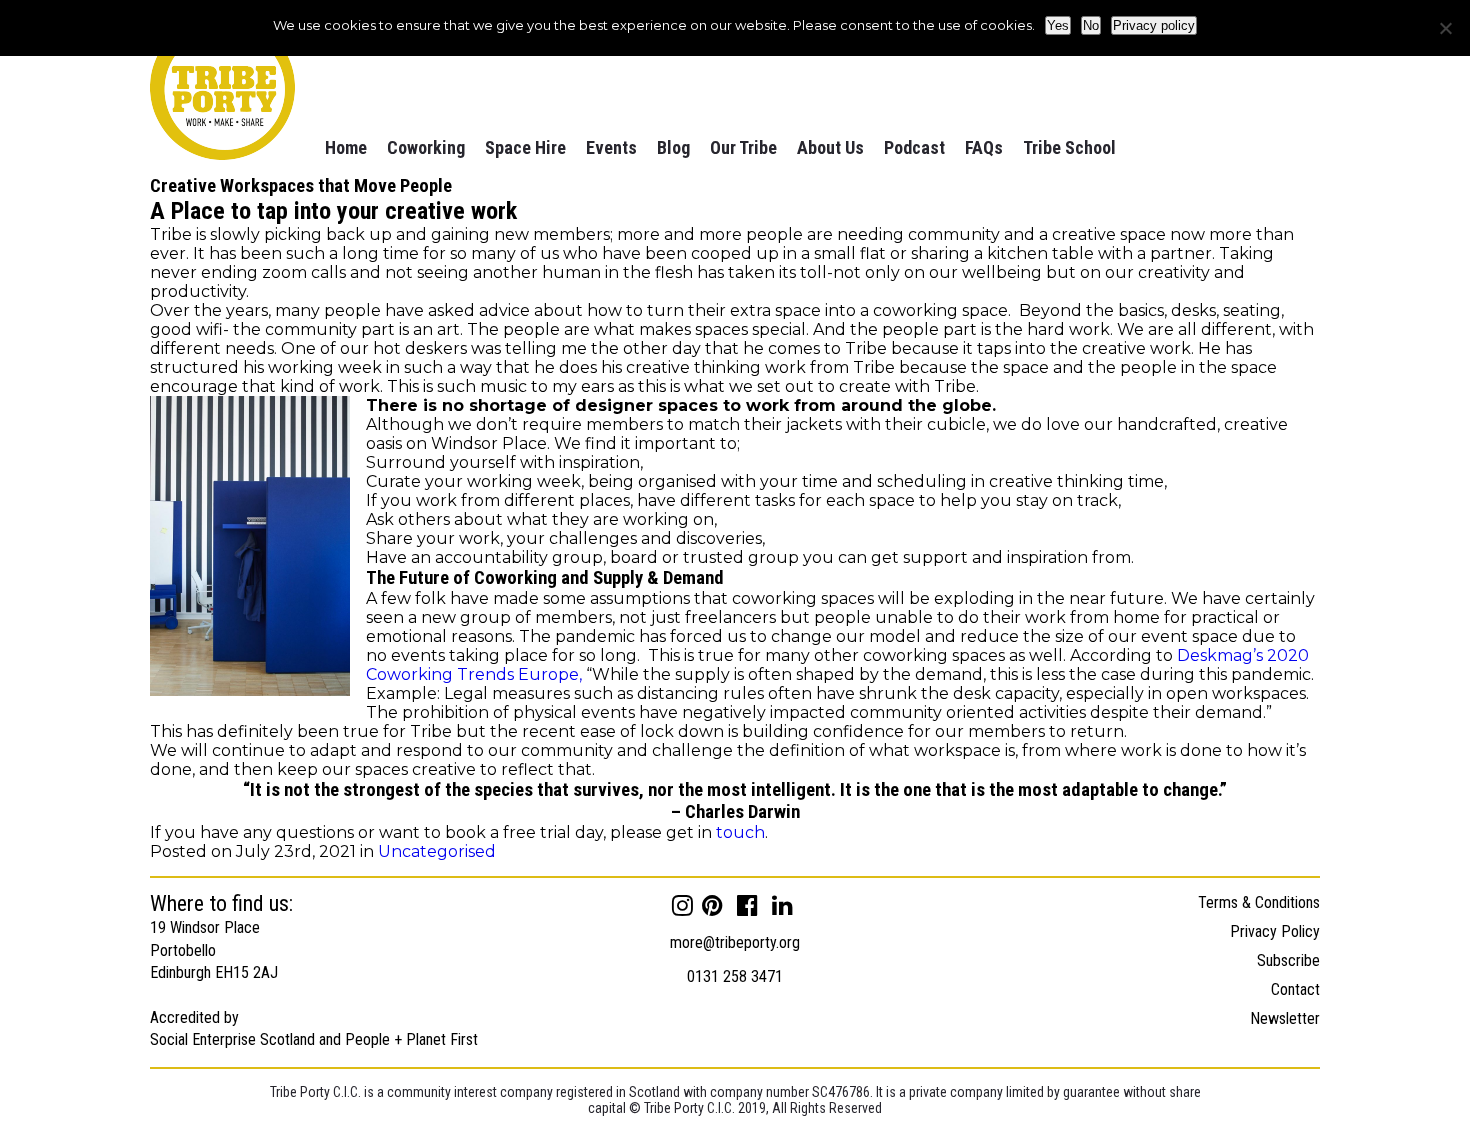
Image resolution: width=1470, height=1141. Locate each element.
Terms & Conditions (1259, 902)
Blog (673, 147)
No (1091, 25)
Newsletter (1285, 1018)
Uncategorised (437, 851)
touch (740, 832)
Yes (1058, 25)
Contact (1295, 989)
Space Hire (525, 147)
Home (346, 147)
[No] (1445, 28)
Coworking (426, 147)
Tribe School (1069, 147)
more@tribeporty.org (735, 942)
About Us (830, 147)
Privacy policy (1154, 25)
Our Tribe (743, 147)
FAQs (984, 147)
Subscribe (1288, 960)
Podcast (914, 147)
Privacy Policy (1275, 931)
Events (611, 147)
